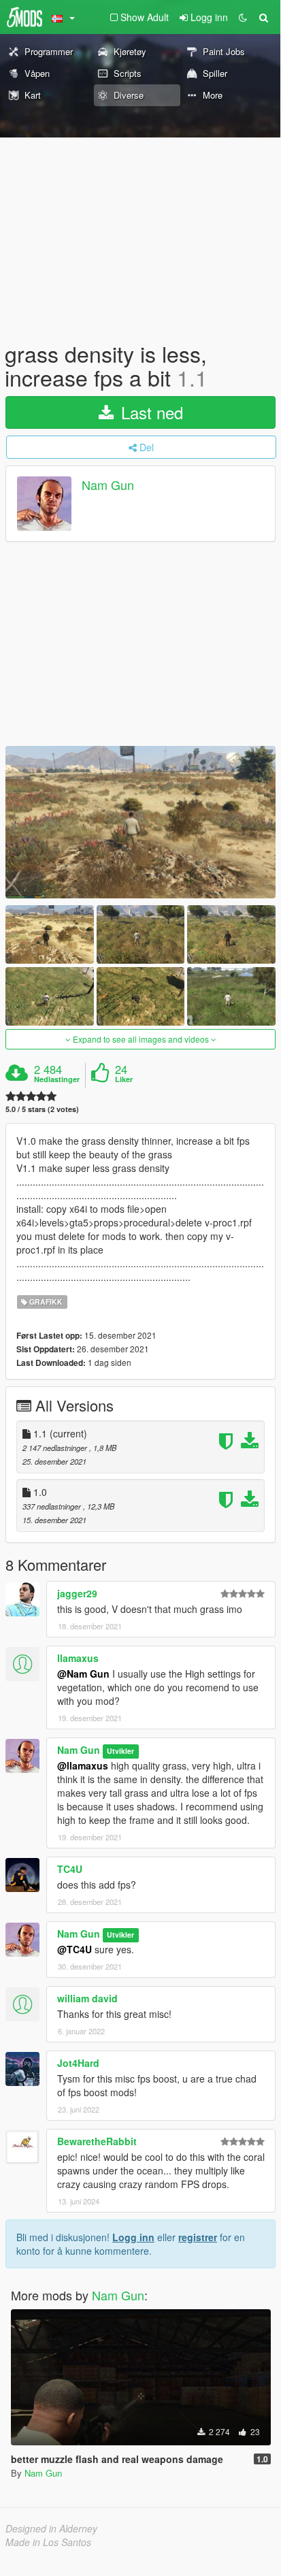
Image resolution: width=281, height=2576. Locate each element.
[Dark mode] (243, 17)
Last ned (150, 412)
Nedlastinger (57, 1079)
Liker (124, 1079)
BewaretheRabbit (97, 2141)
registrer (198, 2237)
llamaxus (78, 1658)
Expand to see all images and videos (141, 1039)
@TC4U (75, 1949)
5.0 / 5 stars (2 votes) (42, 1109)
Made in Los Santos (48, 2542)
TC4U (70, 1869)
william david (87, 1998)
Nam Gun (108, 485)
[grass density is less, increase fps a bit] (140, 822)
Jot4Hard (78, 2063)
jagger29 (77, 1593)
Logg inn (133, 2237)
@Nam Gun (83, 1674)
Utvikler (120, 1751)
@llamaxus (83, 1765)
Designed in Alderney (51, 2528)
